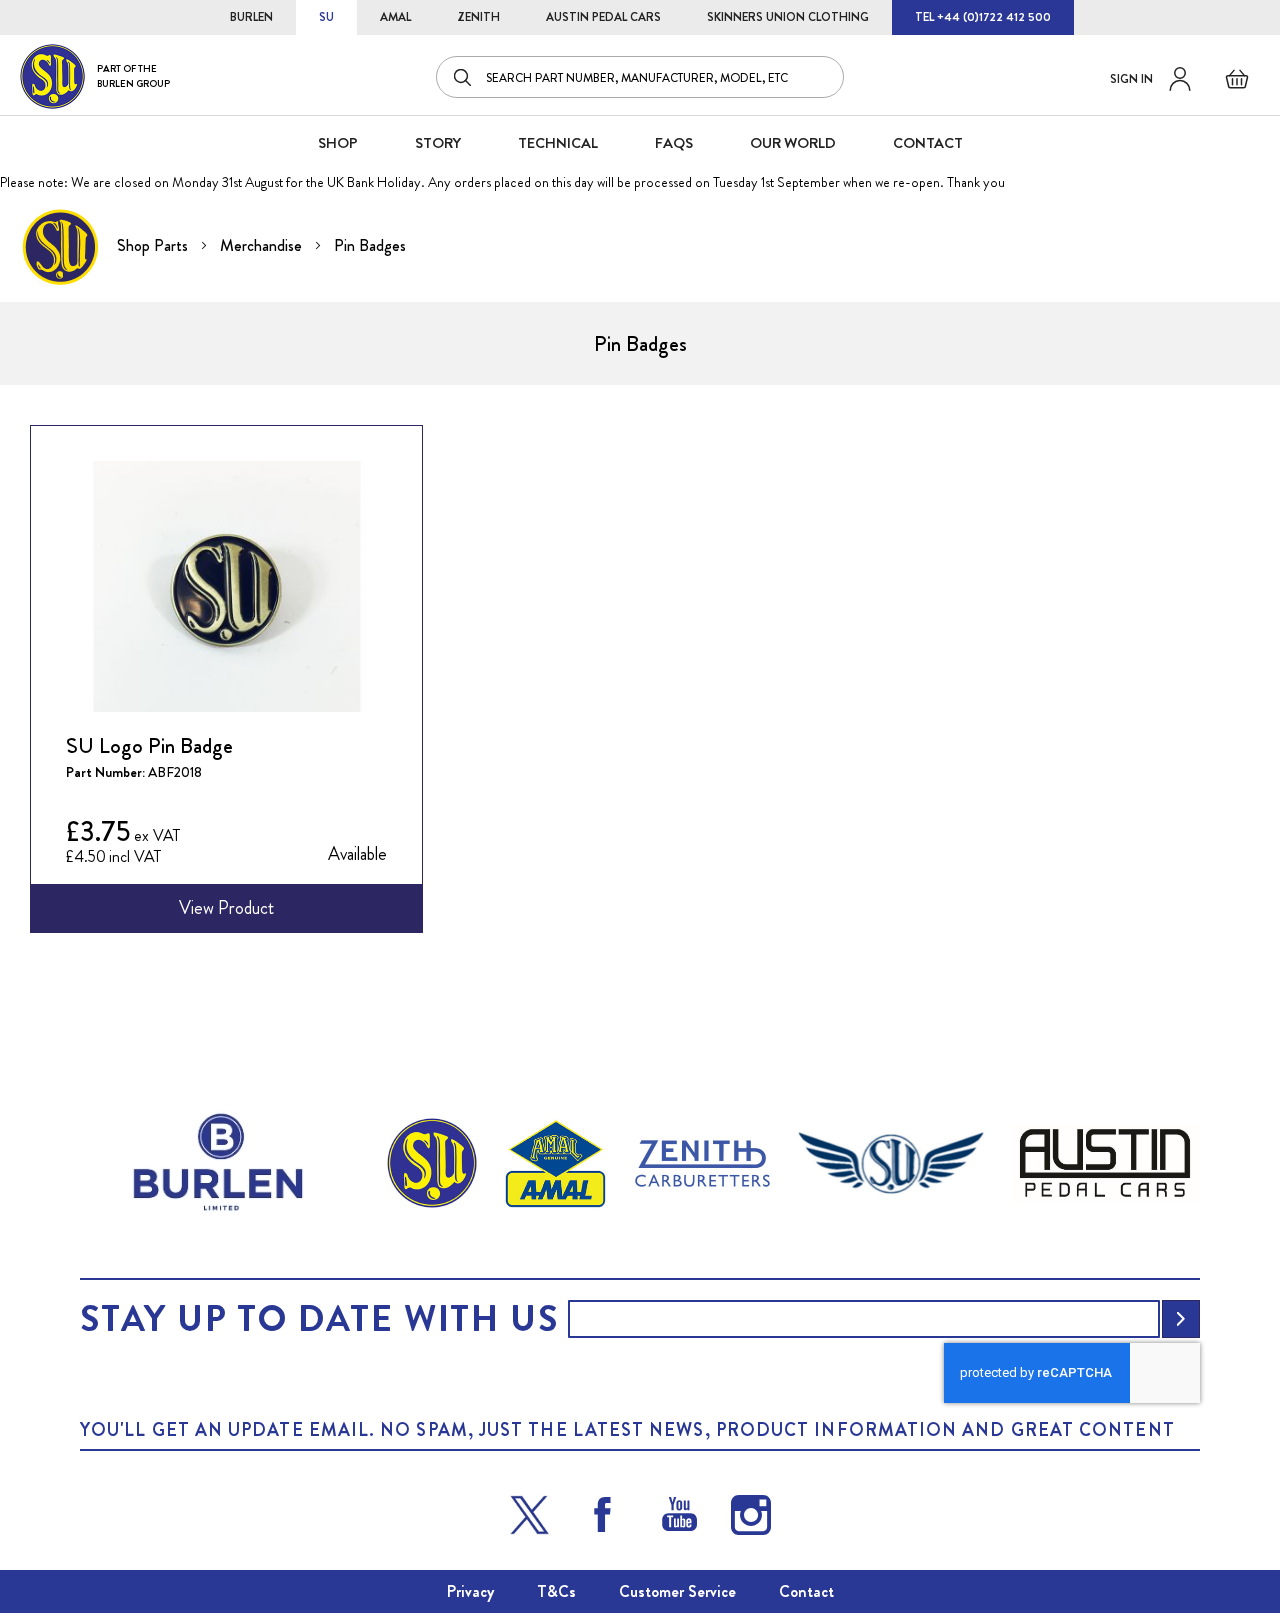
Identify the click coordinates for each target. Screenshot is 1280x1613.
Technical (558, 143)
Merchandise (263, 245)
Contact (806, 1591)
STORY (438, 143)
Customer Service (677, 1591)
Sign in (1131, 79)
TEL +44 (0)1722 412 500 (983, 17)
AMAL (395, 17)
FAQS (674, 143)
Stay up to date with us (319, 1319)
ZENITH (478, 17)
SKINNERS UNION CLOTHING (788, 17)
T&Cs (556, 1591)
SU (326, 17)
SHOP (338, 143)
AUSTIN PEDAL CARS (603, 17)
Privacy (470, 1591)
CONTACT (928, 143)
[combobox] (640, 77)
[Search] (464, 77)
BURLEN (251, 17)
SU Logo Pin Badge (149, 746)
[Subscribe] (1181, 1319)
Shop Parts (154, 245)
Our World (793, 143)
